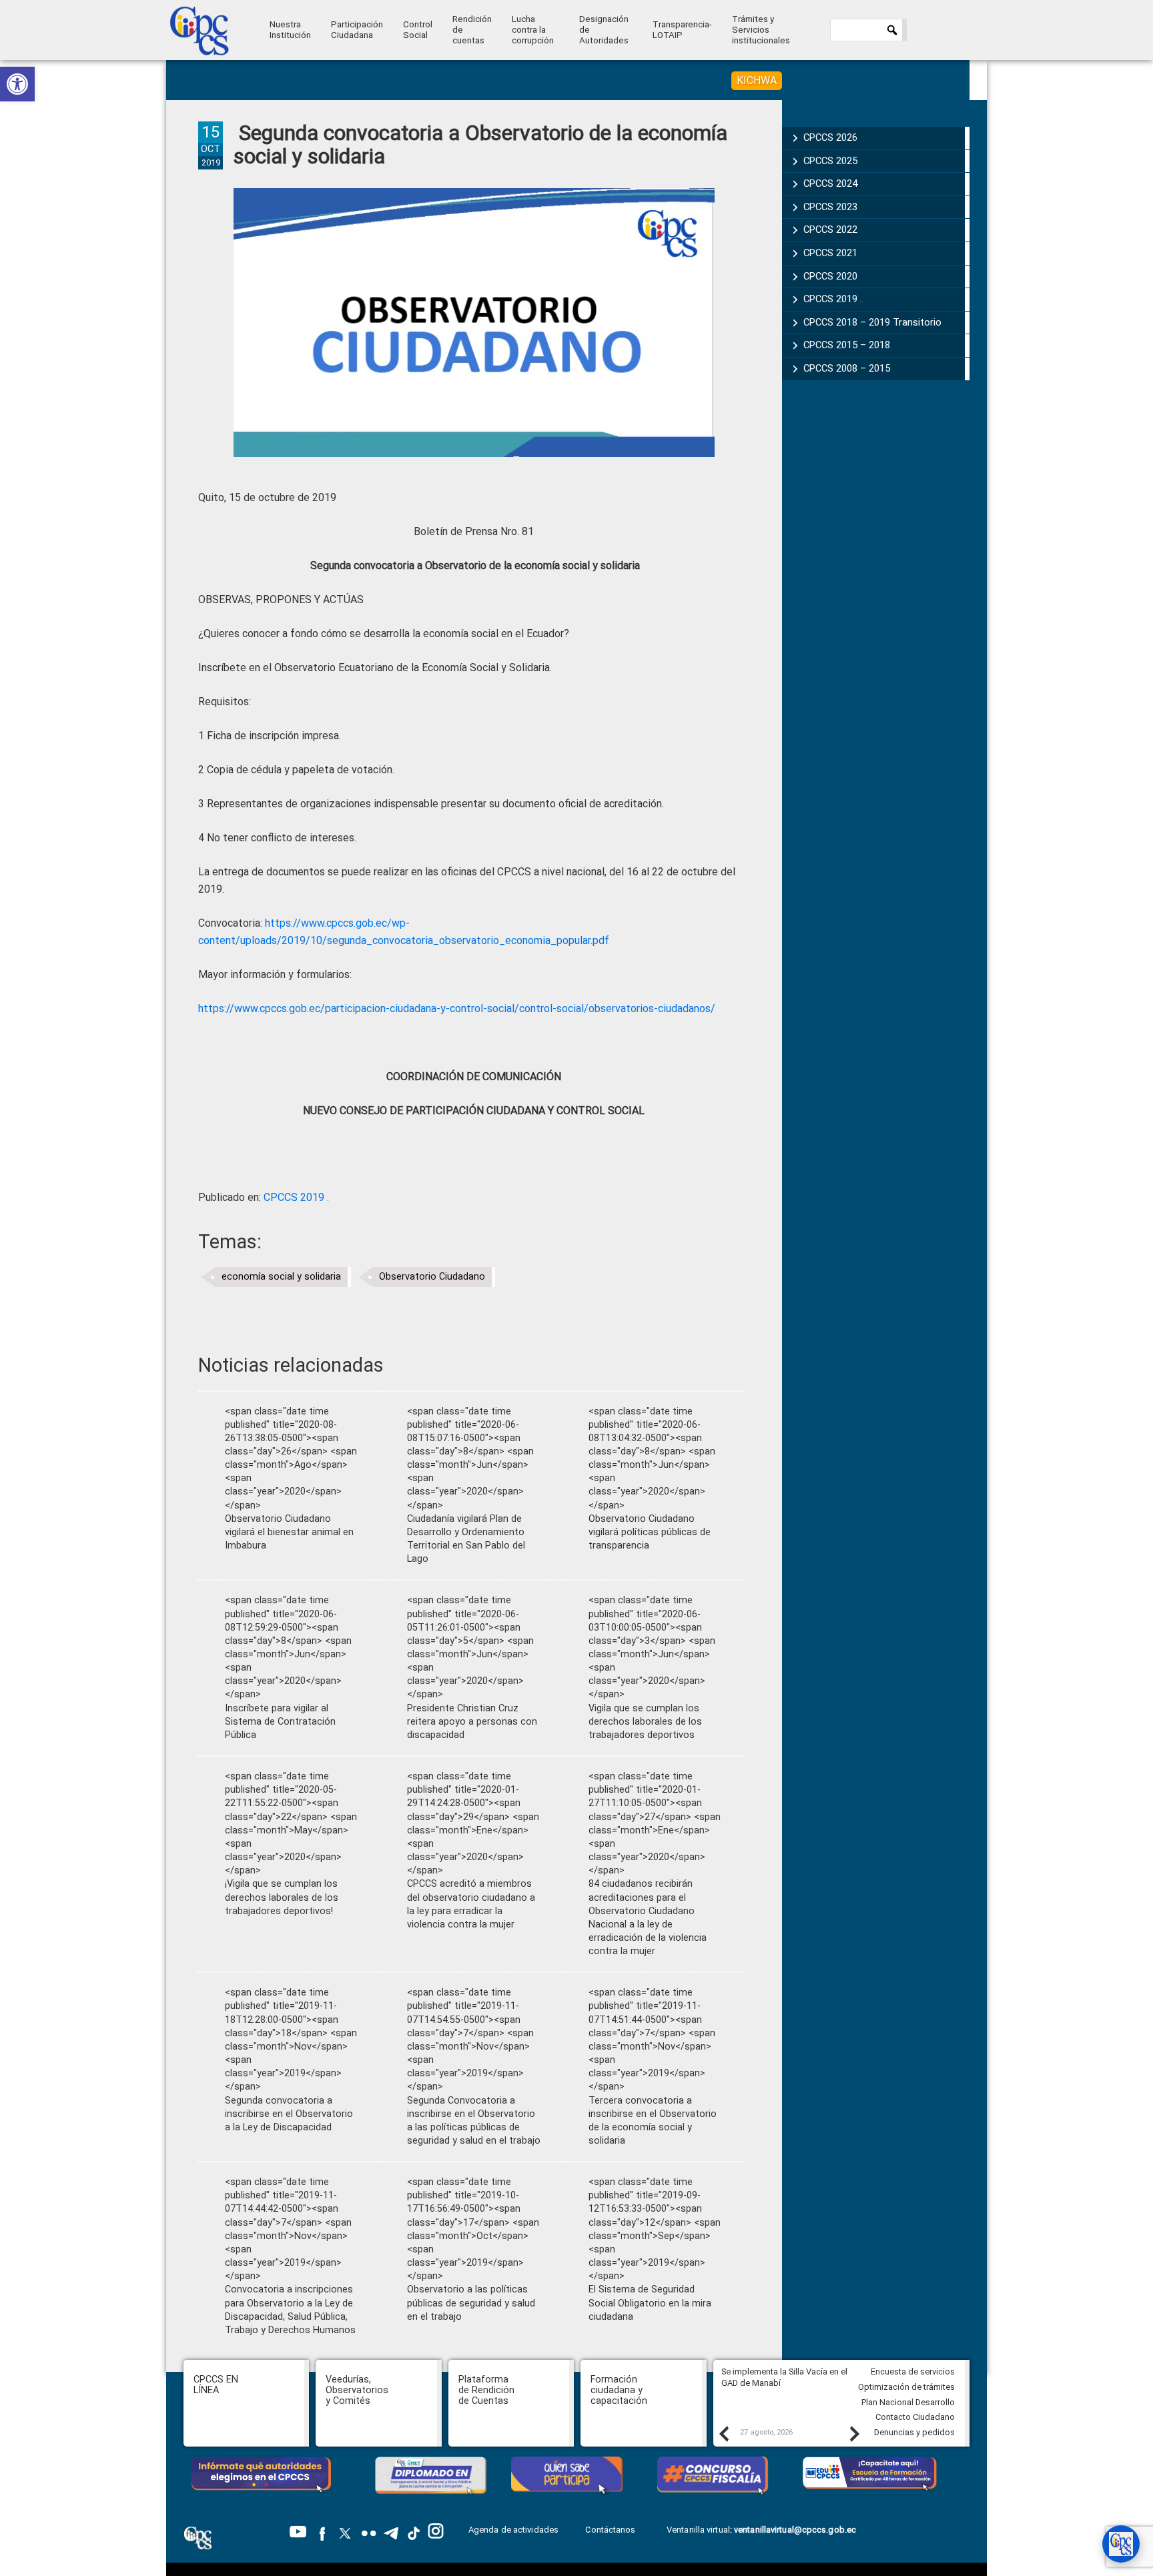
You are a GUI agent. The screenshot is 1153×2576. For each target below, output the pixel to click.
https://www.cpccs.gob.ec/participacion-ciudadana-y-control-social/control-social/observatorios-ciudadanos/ (457, 1008)
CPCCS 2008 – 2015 (847, 368)
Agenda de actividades (513, 2530)
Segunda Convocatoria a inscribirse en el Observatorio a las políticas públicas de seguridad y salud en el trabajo (474, 2121)
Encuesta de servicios (913, 2372)
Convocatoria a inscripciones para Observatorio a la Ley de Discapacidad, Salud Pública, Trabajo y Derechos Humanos (290, 2309)
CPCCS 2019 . (296, 1197)
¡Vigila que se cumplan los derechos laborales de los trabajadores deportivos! (282, 1897)
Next (854, 2433)
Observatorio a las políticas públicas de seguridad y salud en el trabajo (471, 2303)
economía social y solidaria (281, 1277)
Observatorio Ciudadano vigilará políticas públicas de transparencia (650, 1532)
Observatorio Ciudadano (432, 1277)
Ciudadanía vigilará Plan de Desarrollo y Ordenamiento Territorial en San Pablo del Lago (466, 1539)
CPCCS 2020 (830, 276)
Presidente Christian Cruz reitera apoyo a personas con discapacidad (472, 1722)
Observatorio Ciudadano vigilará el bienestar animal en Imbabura (289, 1532)
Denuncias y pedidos (914, 2432)
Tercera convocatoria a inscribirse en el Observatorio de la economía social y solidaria (653, 2121)
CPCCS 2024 (830, 183)
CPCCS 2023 (830, 207)
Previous (723, 2433)
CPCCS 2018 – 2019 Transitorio (872, 322)
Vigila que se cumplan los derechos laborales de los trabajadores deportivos (645, 1722)
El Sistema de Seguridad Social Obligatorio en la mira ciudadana (650, 2303)
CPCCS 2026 (830, 137)
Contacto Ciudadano (915, 2417)
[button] (17, 84)
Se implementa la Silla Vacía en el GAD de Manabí (784, 2377)
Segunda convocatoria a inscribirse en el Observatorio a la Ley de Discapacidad (289, 2114)
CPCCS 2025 (830, 161)
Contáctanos (611, 2530)
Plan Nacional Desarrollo (908, 2402)
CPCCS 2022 (830, 230)
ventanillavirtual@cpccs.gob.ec (795, 2530)
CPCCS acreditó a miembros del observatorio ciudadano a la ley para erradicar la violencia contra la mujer (471, 1904)
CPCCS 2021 (830, 253)
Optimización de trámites (906, 2387)
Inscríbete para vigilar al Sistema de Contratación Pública (280, 1722)
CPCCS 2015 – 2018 (847, 345)
